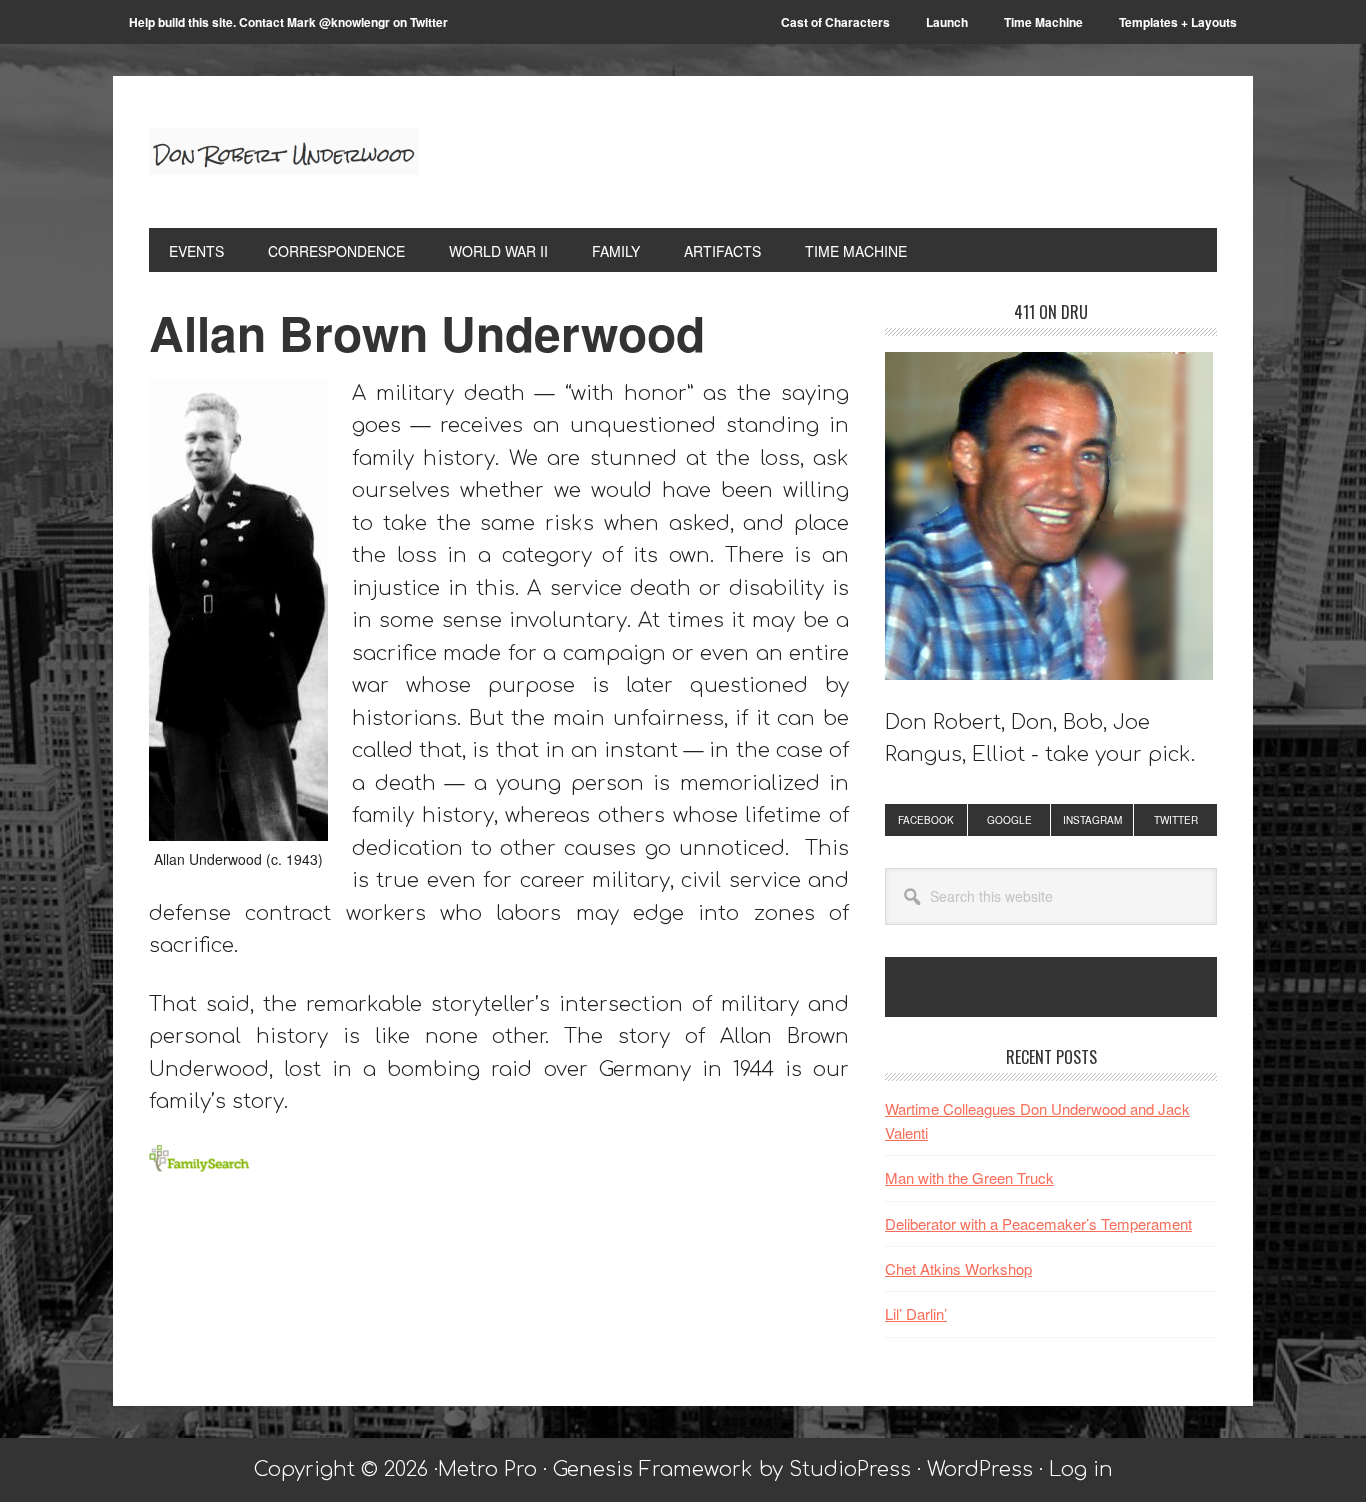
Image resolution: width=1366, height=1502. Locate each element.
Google (1009, 820)
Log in (1081, 1469)
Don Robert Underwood (284, 152)
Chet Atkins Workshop (958, 1268)
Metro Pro (487, 1469)
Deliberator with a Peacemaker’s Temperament (1038, 1223)
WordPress (980, 1469)
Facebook (926, 820)
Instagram (1092, 820)
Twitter (1176, 820)
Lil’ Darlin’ (916, 1313)
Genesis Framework (653, 1469)
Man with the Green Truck (969, 1177)
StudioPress (850, 1469)
